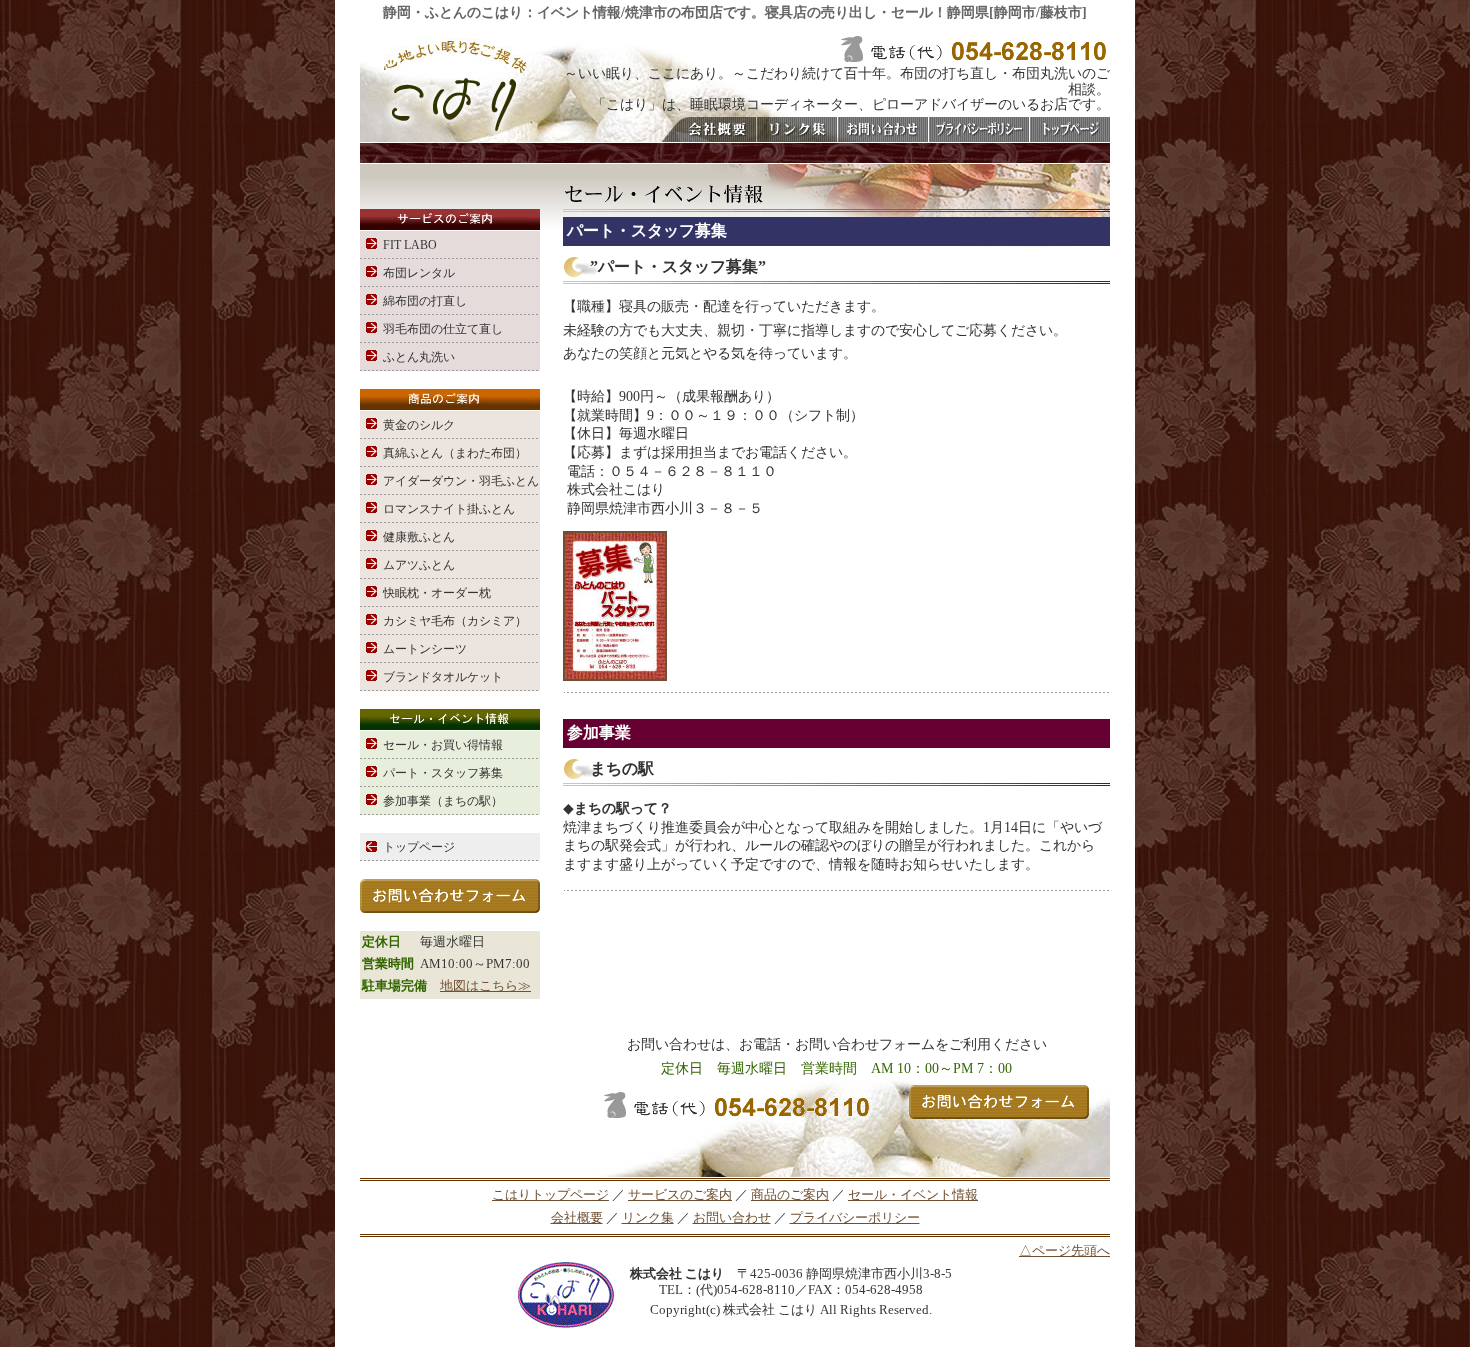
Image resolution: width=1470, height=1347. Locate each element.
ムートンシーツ (425, 649)
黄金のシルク (419, 425)
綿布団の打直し (425, 301)
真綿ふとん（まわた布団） (455, 453)
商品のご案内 (790, 1195)
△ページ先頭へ (1064, 1251)
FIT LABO (410, 245)
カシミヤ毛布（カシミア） (455, 621)
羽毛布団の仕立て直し (443, 329)
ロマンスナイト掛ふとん (449, 509)
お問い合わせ (732, 1218)
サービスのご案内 (680, 1195)
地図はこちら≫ (485, 986)
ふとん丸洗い (419, 357)
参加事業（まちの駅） (443, 801)
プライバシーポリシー (855, 1218)
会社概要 (577, 1218)
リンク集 (648, 1218)
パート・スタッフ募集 (443, 773)
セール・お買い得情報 (443, 745)
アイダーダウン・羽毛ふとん (461, 481)
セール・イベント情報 (913, 1195)
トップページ (419, 847)
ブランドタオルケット (443, 677)
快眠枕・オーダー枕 (437, 593)
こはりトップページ (550, 1195)
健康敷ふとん (419, 537)
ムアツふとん (419, 565)
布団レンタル (419, 273)
